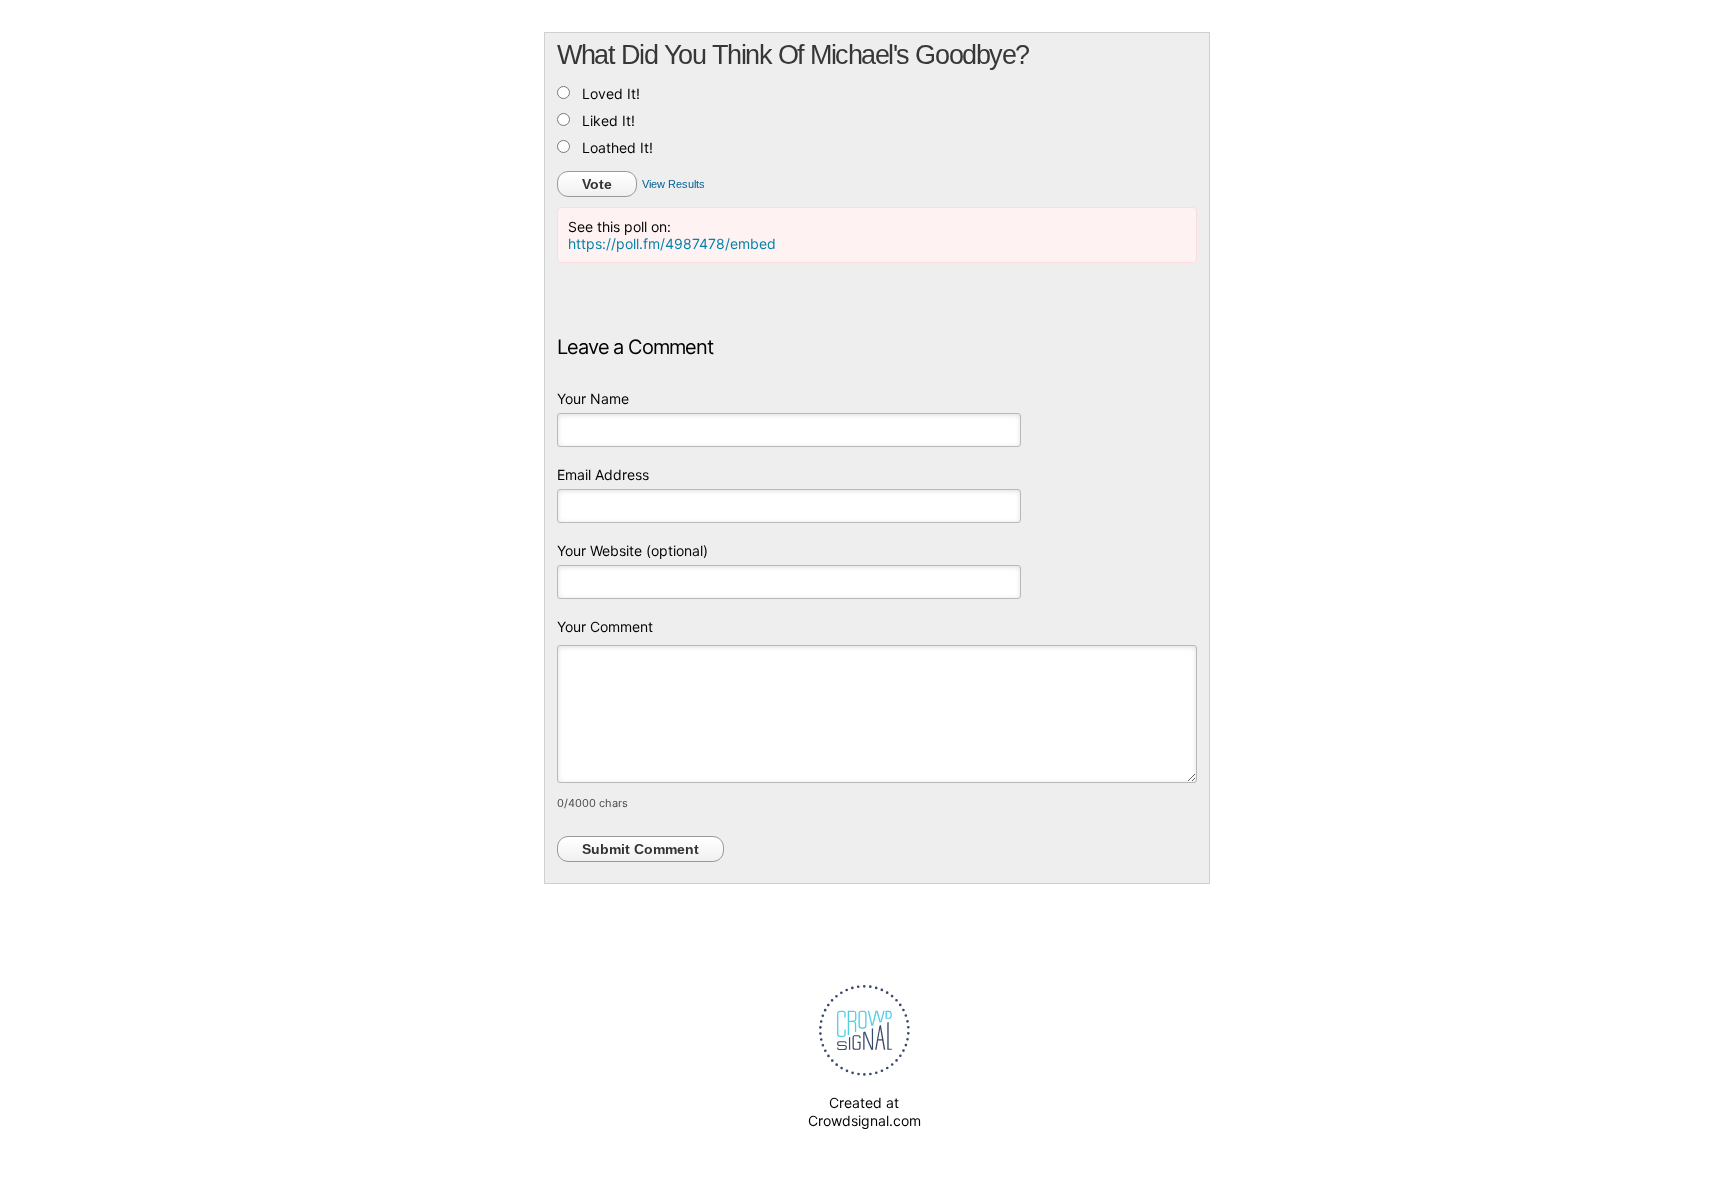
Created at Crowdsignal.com (864, 1111)
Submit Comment (640, 849)
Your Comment (605, 626)
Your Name (593, 398)
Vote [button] (597, 184)
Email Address (603, 474)
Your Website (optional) (632, 550)
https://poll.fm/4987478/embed (672, 243)
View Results (673, 184)
